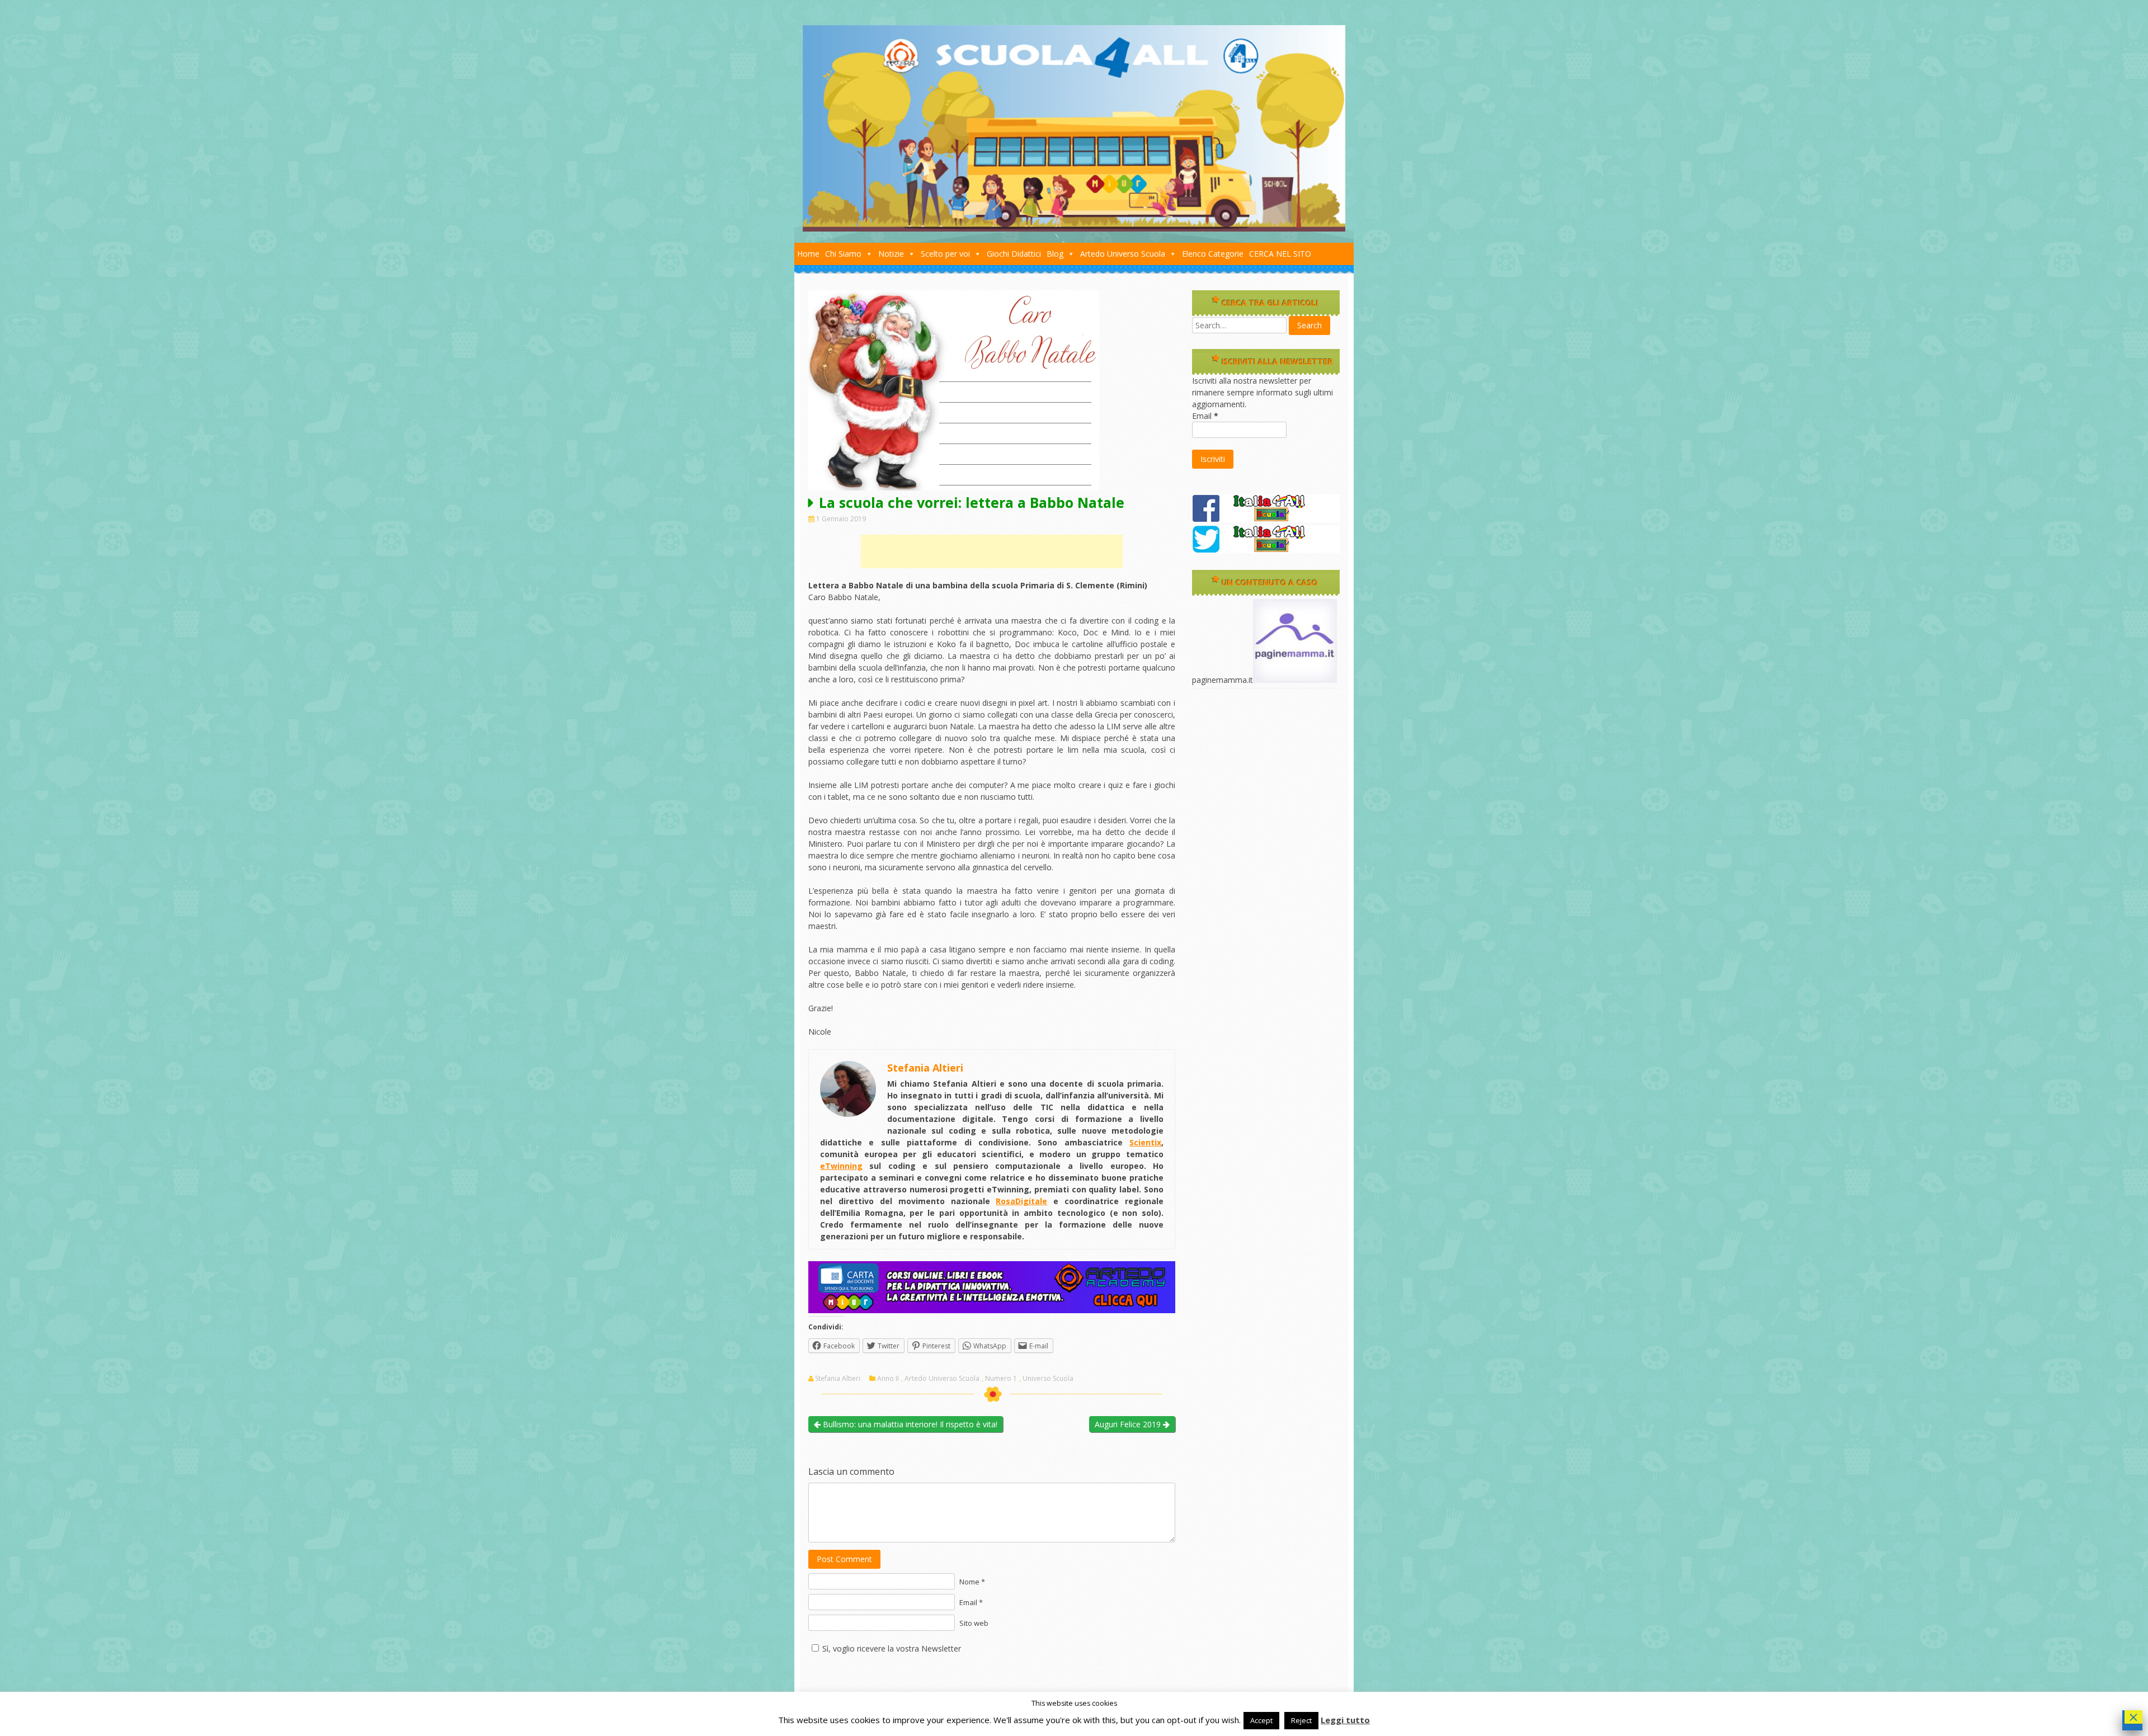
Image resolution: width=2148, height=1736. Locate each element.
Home (808, 254)
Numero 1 (1001, 1379)
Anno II (888, 1379)
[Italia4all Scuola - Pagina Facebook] (1266, 519)
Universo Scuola (1048, 1379)
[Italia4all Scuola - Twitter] (1266, 550)
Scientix (1145, 1142)
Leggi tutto (1345, 1720)
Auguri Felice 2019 (1129, 1424)
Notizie (891, 254)
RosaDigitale (1021, 1201)
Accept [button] (1261, 1720)
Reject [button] (1301, 1720)
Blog (1055, 254)
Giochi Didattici (1014, 254)
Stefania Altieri (838, 1379)
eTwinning (841, 1166)
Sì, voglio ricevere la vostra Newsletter (892, 1648)
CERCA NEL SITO (1280, 254)
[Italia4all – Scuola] (1074, 228)
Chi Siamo (843, 254)
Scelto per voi (945, 254)
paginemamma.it (1223, 680)
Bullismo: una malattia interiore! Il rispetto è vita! (909, 1424)
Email (1205, 416)
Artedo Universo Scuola (1123, 254)
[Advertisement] (992, 551)
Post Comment (844, 1559)
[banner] (992, 1310)
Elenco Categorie (1213, 254)
